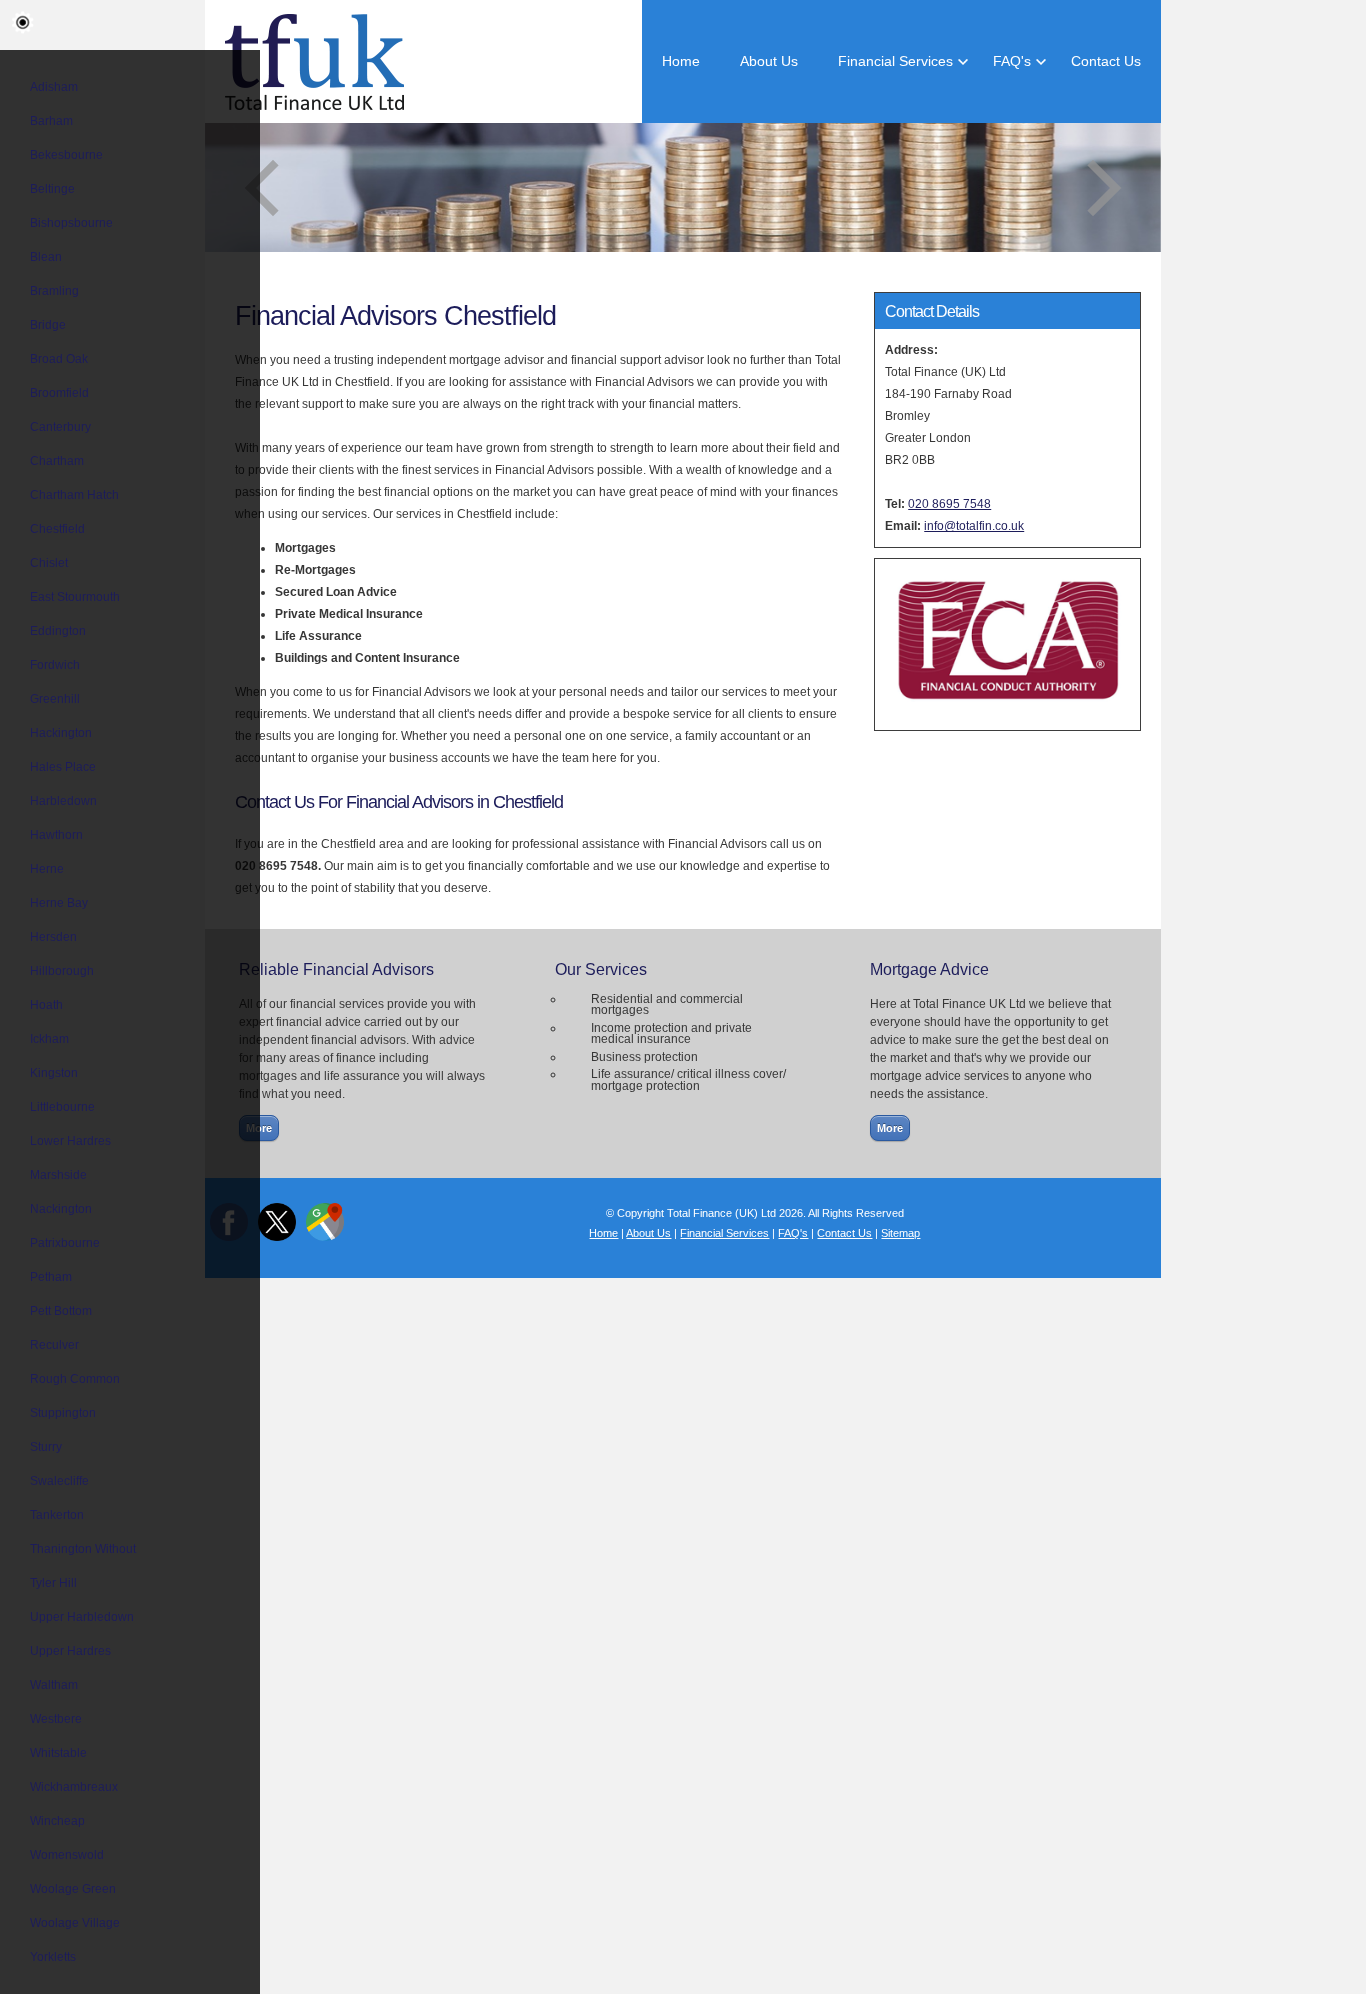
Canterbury (60, 427)
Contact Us (1106, 61)
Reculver (54, 1345)
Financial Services (895, 61)
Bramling (54, 291)
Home (681, 61)
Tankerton (57, 1515)
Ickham (49, 1039)
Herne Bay (59, 903)
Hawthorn (56, 835)
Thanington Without (83, 1549)
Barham (51, 121)
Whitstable (58, 1753)
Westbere (56, 1719)
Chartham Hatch (74, 495)
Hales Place (63, 767)
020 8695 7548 (949, 504)
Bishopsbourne (71, 223)
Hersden (53, 937)
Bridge (48, 325)
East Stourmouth (75, 597)
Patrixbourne (65, 1243)
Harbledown (63, 801)
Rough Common (75, 1379)
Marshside (58, 1175)
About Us (769, 61)
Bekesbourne (66, 155)
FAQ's (1012, 61)
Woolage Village (75, 1923)
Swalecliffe (59, 1481)
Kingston (54, 1073)
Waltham (54, 1685)
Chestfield (57, 529)
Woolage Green (73, 1889)
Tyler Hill (53, 1583)
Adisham (54, 87)
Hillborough (62, 971)
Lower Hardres (70, 1141)
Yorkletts (53, 1957)
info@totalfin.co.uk (974, 526)
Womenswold (67, 1855)
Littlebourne (62, 1107)
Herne (47, 869)
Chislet (49, 563)
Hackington (61, 733)
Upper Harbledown (82, 1617)
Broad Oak (59, 359)
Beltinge (52, 189)
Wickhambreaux (74, 1787)
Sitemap (900, 1233)
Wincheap (57, 1821)
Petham (51, 1277)
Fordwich (55, 665)
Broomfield (59, 393)
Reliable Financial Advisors (336, 969)
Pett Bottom (61, 1311)
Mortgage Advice (929, 969)
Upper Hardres (70, 1651)
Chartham (57, 461)
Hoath (46, 1005)
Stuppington (63, 1413)
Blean (46, 257)
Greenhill (55, 699)
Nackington (61, 1209)
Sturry (46, 1447)
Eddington (58, 631)
